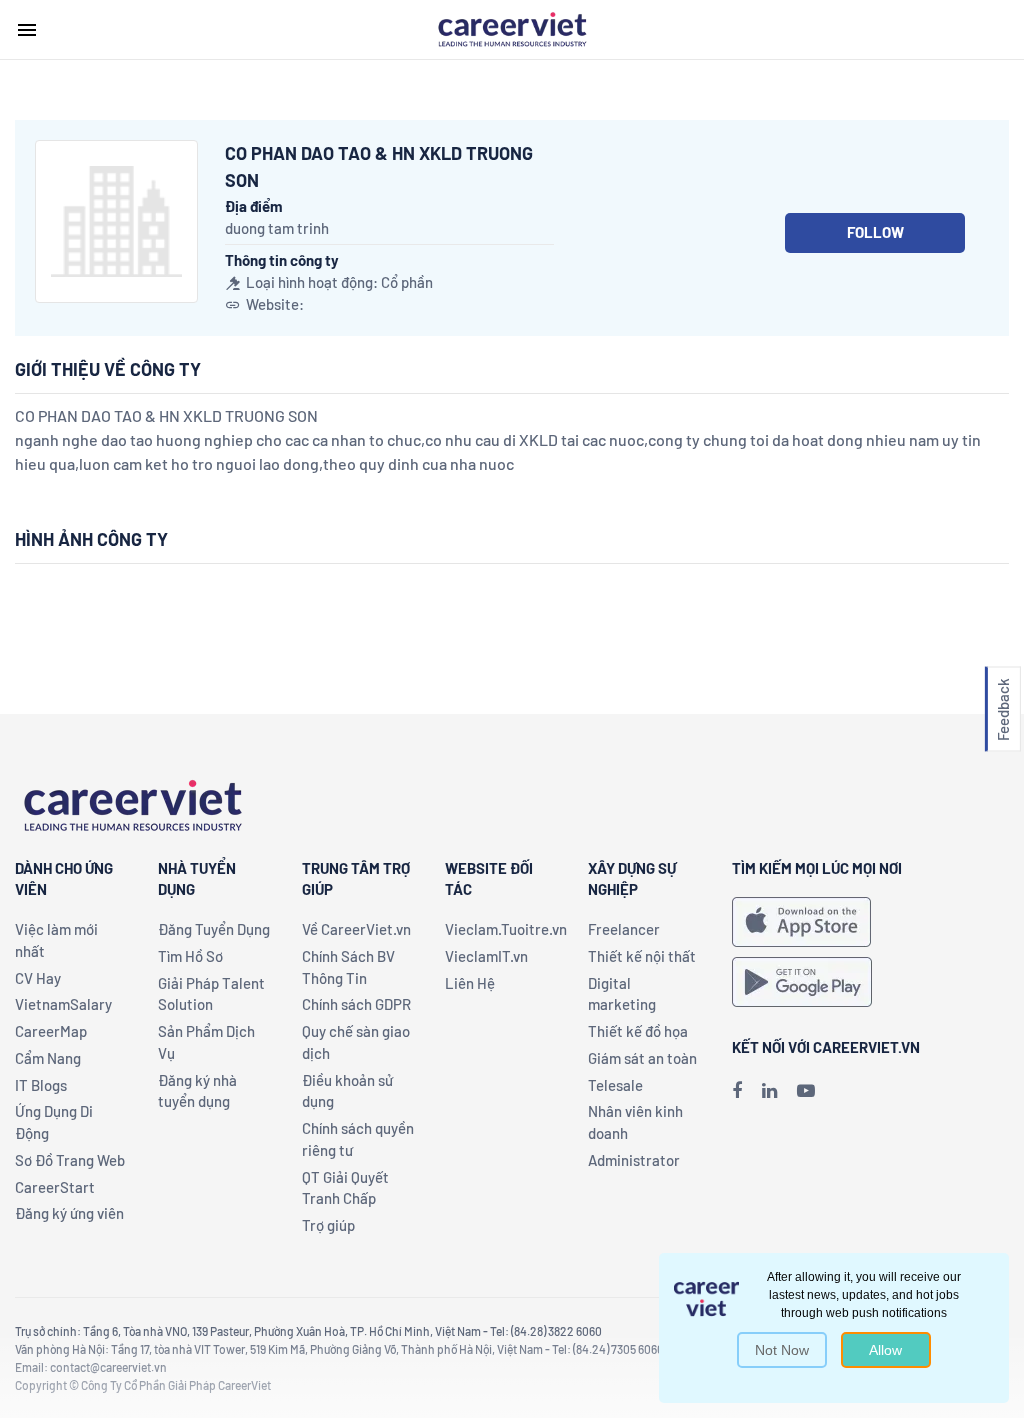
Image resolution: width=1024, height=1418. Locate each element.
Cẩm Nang (48, 1058)
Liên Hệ (470, 983)
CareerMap (51, 1031)
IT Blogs (41, 1085)
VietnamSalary (63, 1004)
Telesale (615, 1085)
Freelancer (624, 929)
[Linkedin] (769, 1090)
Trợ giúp (328, 1225)
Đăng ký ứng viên (69, 1213)
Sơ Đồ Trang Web (70, 1160)
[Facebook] (737, 1090)
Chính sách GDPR (356, 1004)
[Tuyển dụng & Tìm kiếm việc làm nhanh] (512, 28)
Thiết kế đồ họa (638, 1031)
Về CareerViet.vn (356, 929)
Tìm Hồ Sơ (190, 956)
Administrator (634, 1160)
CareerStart (55, 1187)
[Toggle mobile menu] (27, 30)
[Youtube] (806, 1090)
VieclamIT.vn (486, 956)
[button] (1003, 709)
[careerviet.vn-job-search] (801, 922)
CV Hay (38, 978)
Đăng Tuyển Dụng (214, 929)
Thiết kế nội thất (642, 956)
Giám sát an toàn (642, 1058)
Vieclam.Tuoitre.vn (506, 929)
